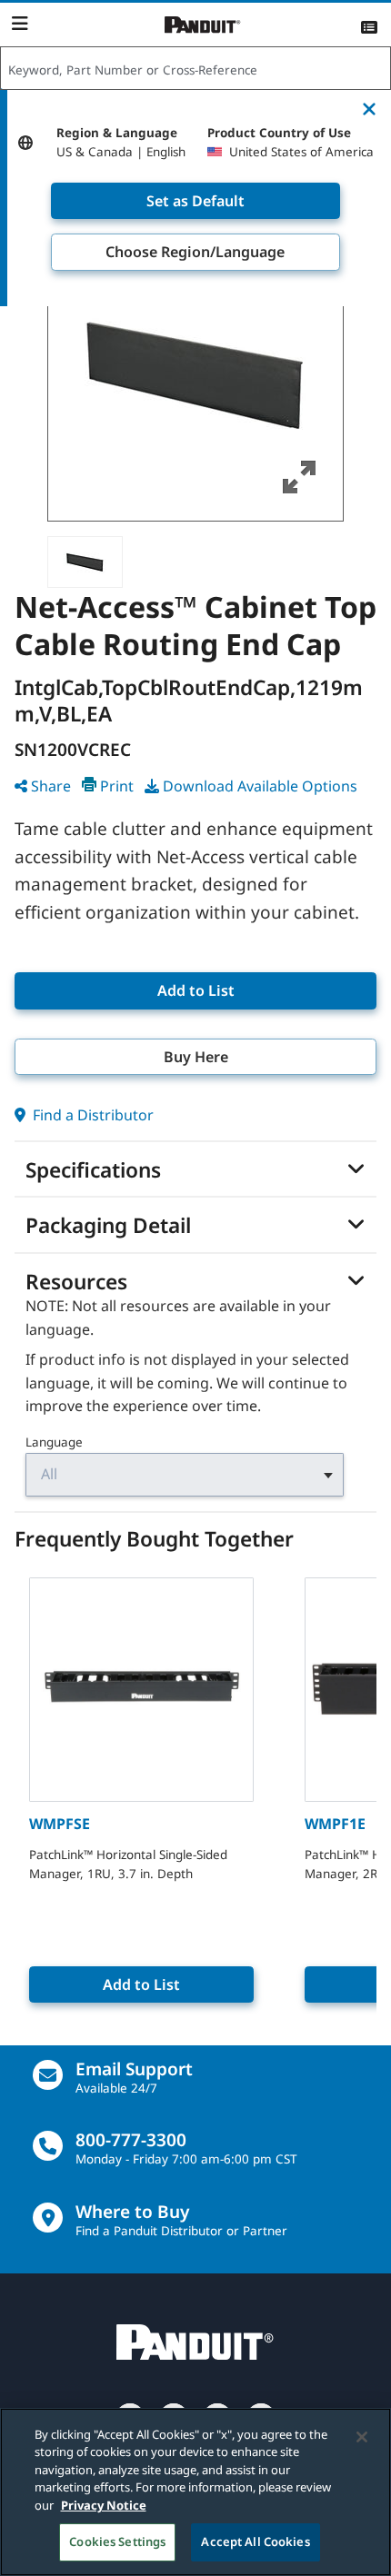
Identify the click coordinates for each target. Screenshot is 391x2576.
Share (51, 786)
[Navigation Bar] (20, 24)
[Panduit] (203, 25)
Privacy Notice (104, 2505)
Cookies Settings (117, 2541)
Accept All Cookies (255, 2541)
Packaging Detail (108, 1226)
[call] (48, 2146)
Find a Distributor (91, 1115)
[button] (195, 373)
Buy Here (196, 1057)
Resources (76, 1282)
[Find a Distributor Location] (48, 2218)
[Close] (362, 2437)
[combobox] (195, 69)
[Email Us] (48, 2075)
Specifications (93, 1170)
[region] (195, 2492)
